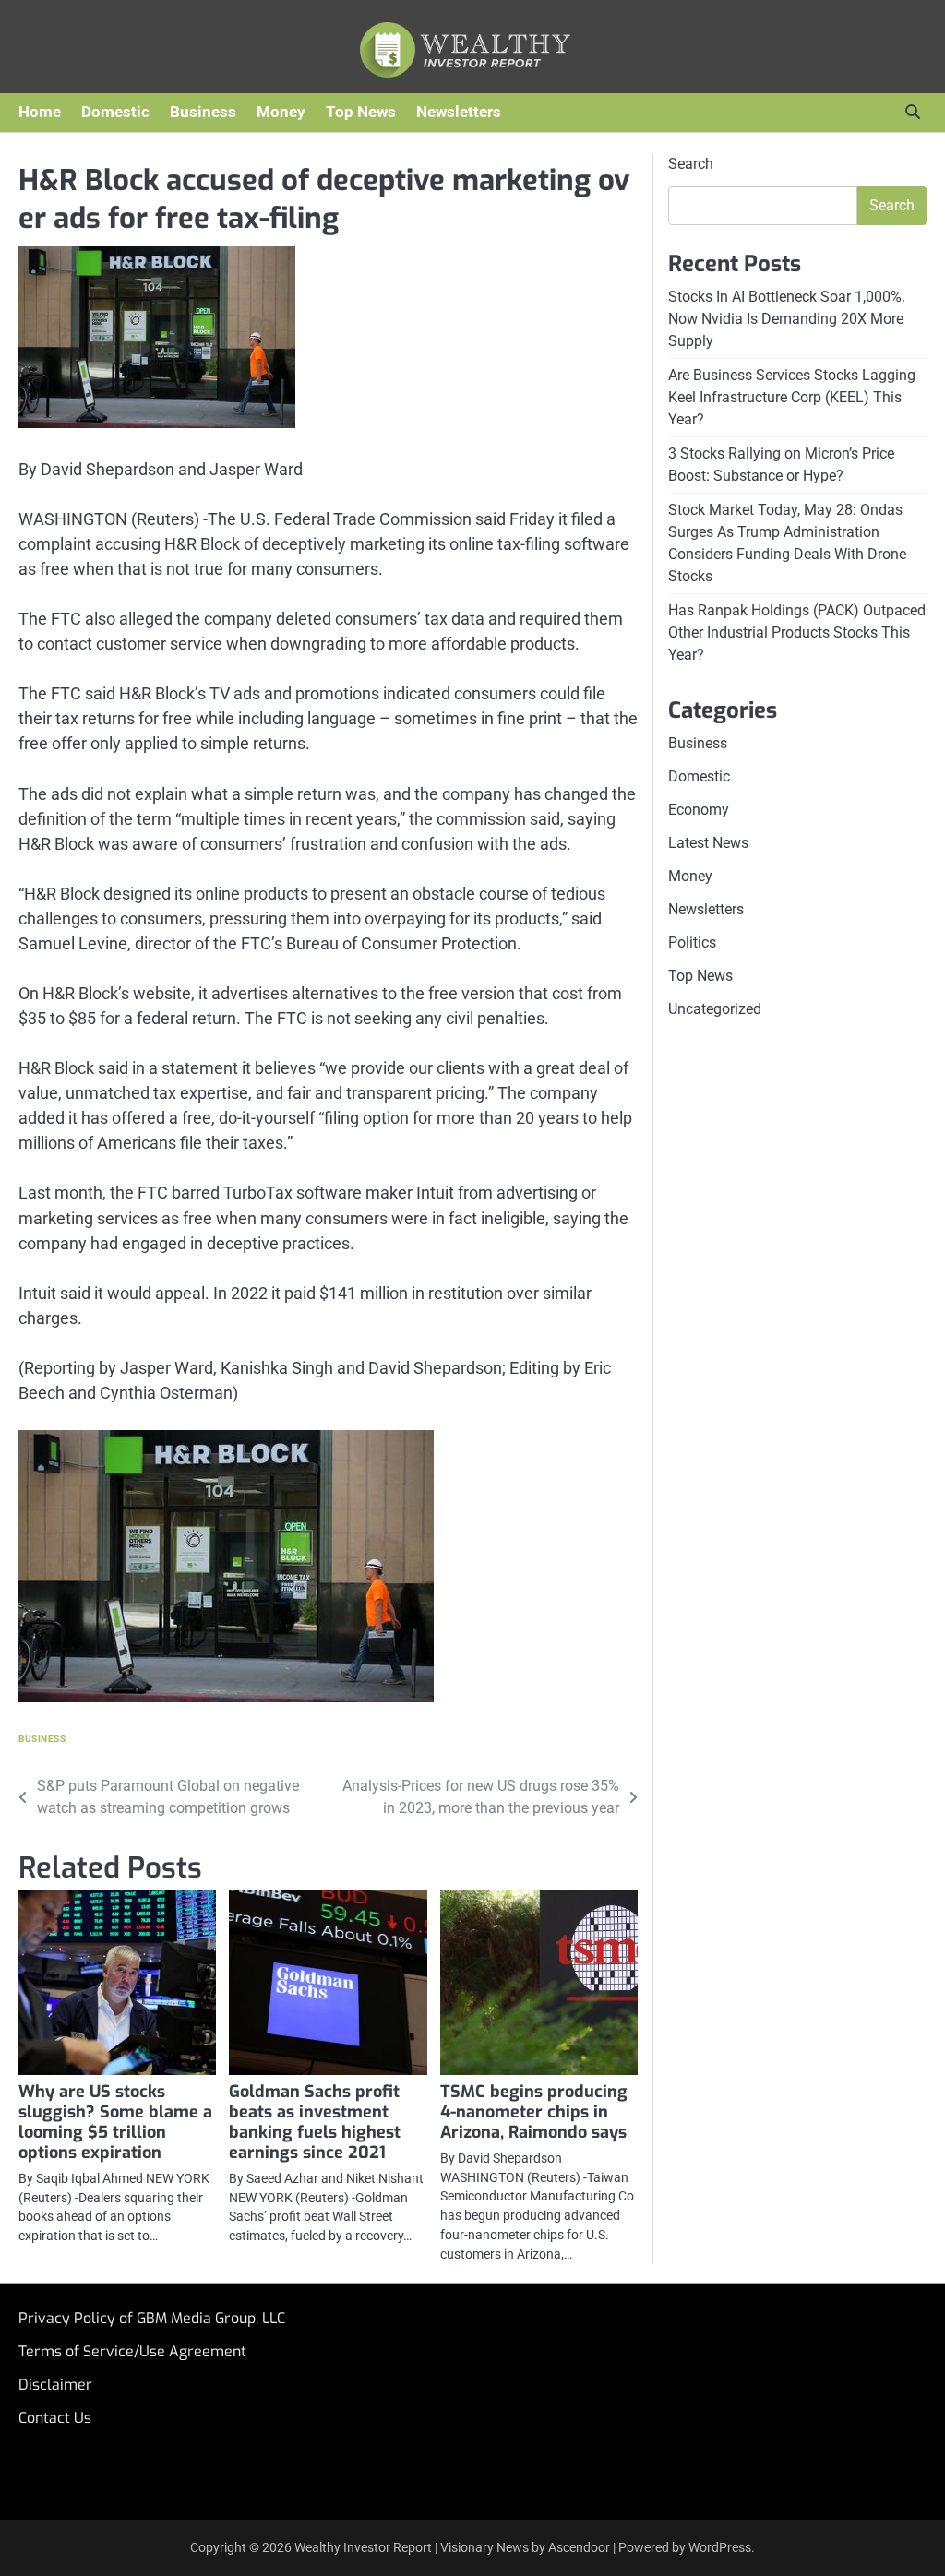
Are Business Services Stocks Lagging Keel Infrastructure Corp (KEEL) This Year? (792, 397)
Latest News (708, 843)
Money (281, 112)
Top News (361, 112)
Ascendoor (579, 2547)
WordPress (720, 2547)
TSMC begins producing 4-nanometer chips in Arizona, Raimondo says (534, 2112)
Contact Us (55, 2418)
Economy (699, 810)
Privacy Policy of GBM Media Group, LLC (152, 2318)
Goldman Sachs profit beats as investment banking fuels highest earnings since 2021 (315, 2122)
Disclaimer (55, 2385)
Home (40, 112)
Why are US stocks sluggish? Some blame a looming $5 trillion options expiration (115, 2122)
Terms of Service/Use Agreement (132, 2351)
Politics (692, 942)
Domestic (115, 112)
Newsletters (459, 112)
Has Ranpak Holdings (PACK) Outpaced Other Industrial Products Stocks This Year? (797, 632)
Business (203, 112)
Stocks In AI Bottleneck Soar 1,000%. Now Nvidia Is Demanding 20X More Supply (787, 319)
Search (691, 164)
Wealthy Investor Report (363, 2547)
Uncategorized (715, 1009)
